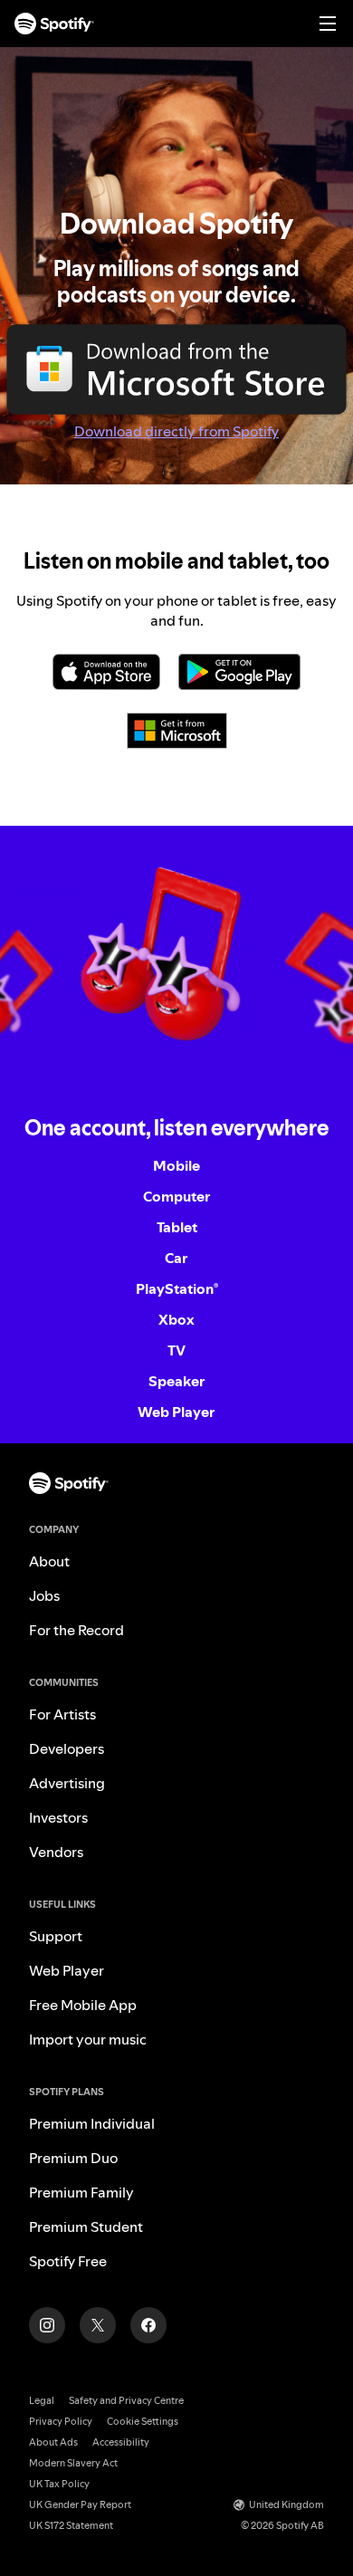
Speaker (177, 1381)
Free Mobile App (83, 2005)
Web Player (176, 1412)
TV (176, 1350)
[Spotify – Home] (54, 24)
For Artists (62, 1714)
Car (176, 1258)
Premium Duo (73, 2158)
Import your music (88, 2039)
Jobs (44, 1595)
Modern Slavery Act (73, 2463)
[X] (98, 2325)
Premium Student (86, 2226)
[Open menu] (328, 24)
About (49, 1561)
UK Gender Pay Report (80, 2505)
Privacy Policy (61, 2422)
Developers (67, 1748)
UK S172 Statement (71, 2526)
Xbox (176, 1319)
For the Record (76, 1630)
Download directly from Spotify (176, 431)
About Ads (53, 2442)
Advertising (67, 1783)
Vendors (56, 1852)
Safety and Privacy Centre (126, 2401)
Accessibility (121, 2442)
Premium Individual (92, 2123)
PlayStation (177, 1288)
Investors (58, 1817)
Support (56, 1936)
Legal (42, 2401)
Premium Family (81, 2192)
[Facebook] (148, 2325)
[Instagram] (47, 2325)
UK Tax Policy (59, 2484)
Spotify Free (68, 2261)
